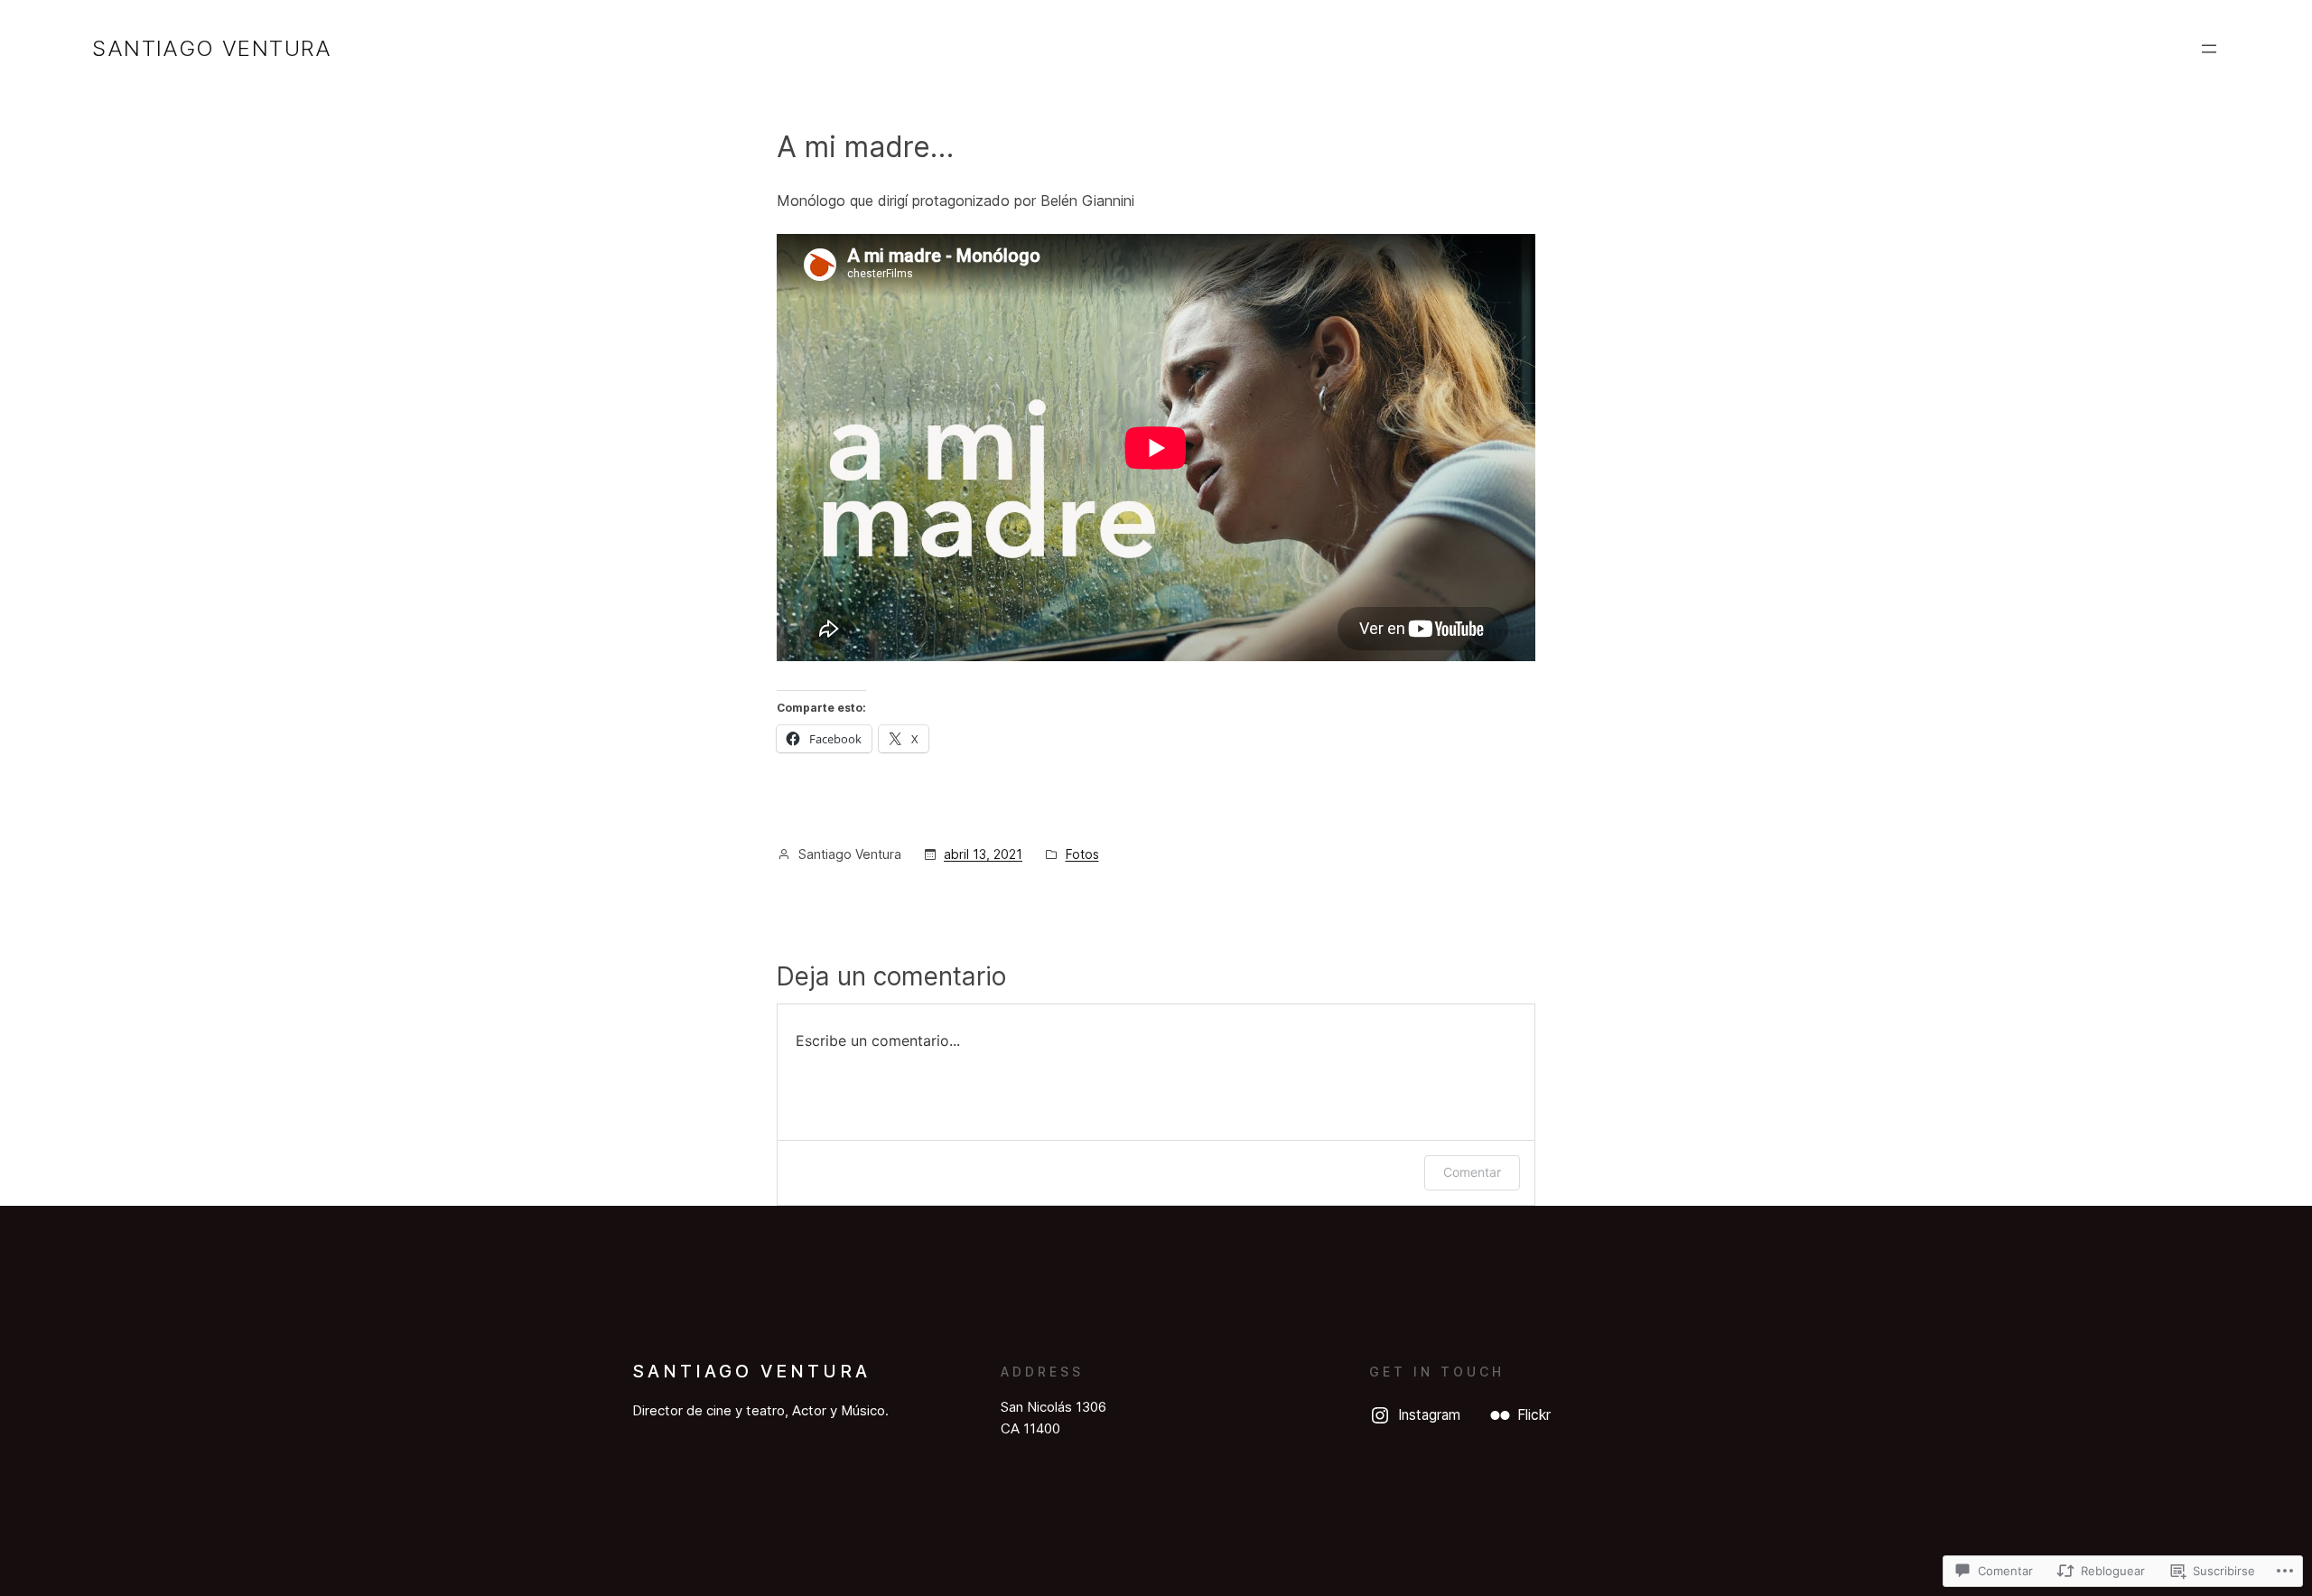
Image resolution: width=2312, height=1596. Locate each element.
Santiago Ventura (212, 48)
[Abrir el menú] (2209, 49)
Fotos (1082, 854)
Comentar (1472, 1172)
